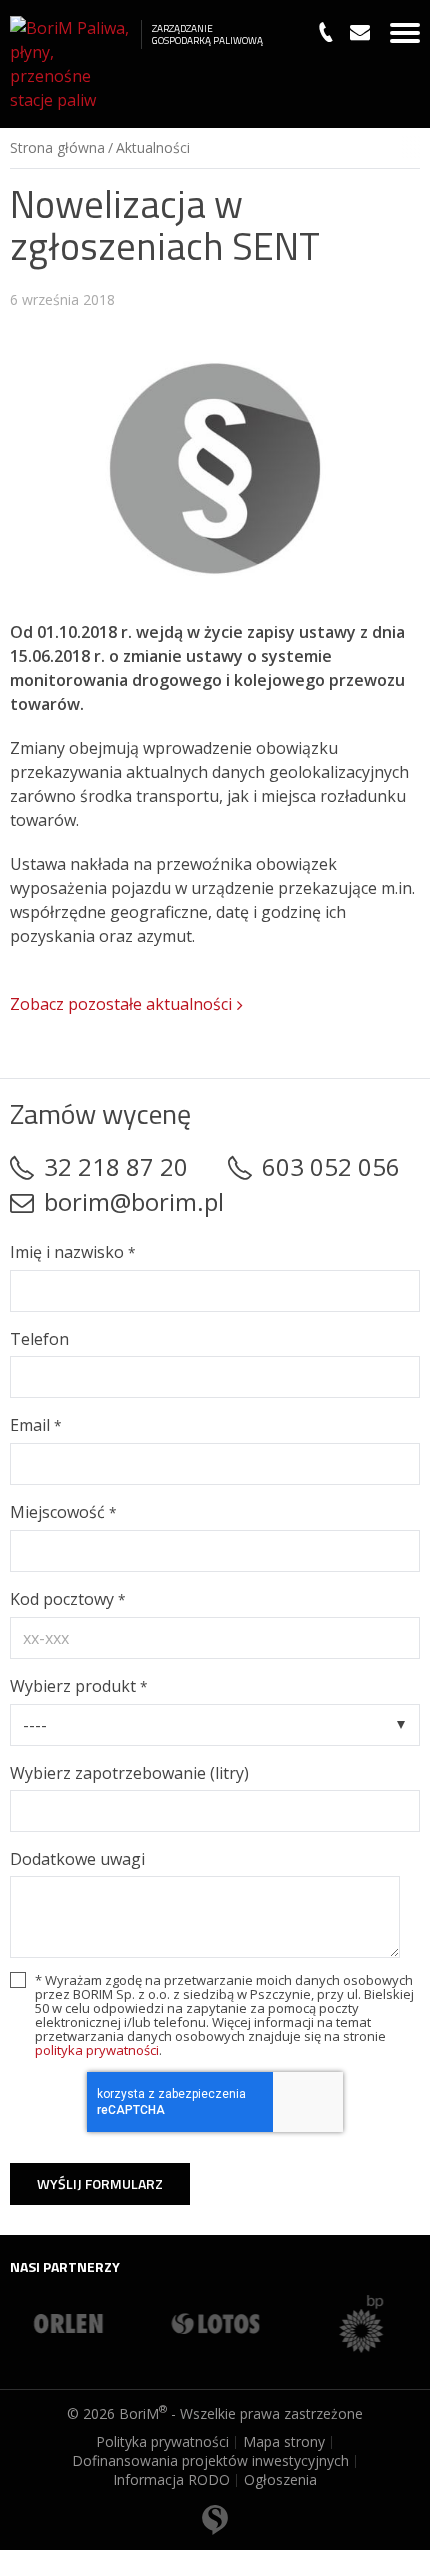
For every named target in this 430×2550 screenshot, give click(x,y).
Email (35, 1425)
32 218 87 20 (116, 1166)
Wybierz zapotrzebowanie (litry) (129, 1773)
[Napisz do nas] (360, 32)
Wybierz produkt (78, 1686)
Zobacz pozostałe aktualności (121, 1004)
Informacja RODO (171, 2480)
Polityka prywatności (162, 2442)
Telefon (39, 1339)
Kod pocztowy (67, 1599)
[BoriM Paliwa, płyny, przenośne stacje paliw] (70, 64)
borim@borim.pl (134, 1201)
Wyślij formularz (100, 2183)
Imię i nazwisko (72, 1252)
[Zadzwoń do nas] (326, 32)
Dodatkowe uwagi (77, 1859)
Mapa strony (284, 2442)
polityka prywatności (97, 2050)
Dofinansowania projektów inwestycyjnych (210, 2461)
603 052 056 (331, 1166)
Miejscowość (63, 1512)
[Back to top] (215, 2505)
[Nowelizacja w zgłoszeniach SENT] (215, 469)
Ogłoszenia (280, 2480)
